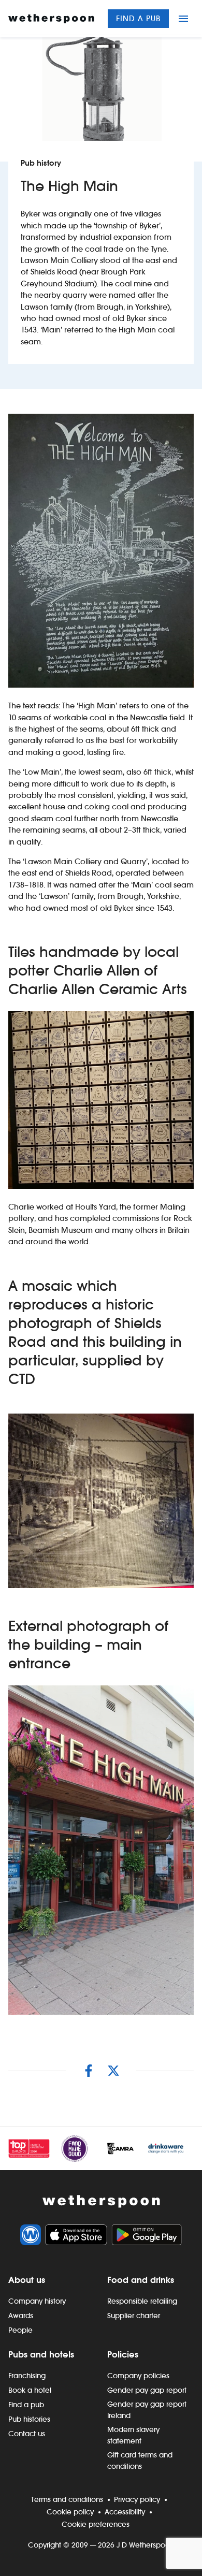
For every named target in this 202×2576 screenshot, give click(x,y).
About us (27, 2280)
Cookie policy (70, 2512)
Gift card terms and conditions (140, 2461)
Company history (37, 2301)
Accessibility (125, 2512)
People (20, 2330)
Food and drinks (141, 2280)
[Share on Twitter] (113, 2071)
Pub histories (29, 2419)
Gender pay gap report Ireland (147, 2410)
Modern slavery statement (133, 2435)
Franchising (27, 2376)
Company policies (138, 2376)
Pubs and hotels (41, 2354)
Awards (21, 2316)
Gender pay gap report (147, 2390)
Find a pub (138, 18)
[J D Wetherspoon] (51, 19)
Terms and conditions (67, 2499)
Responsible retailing (142, 2301)
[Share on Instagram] (89, 2071)
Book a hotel (30, 2390)
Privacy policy (137, 2499)
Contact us (27, 2434)
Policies (123, 2354)
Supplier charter (134, 2316)
